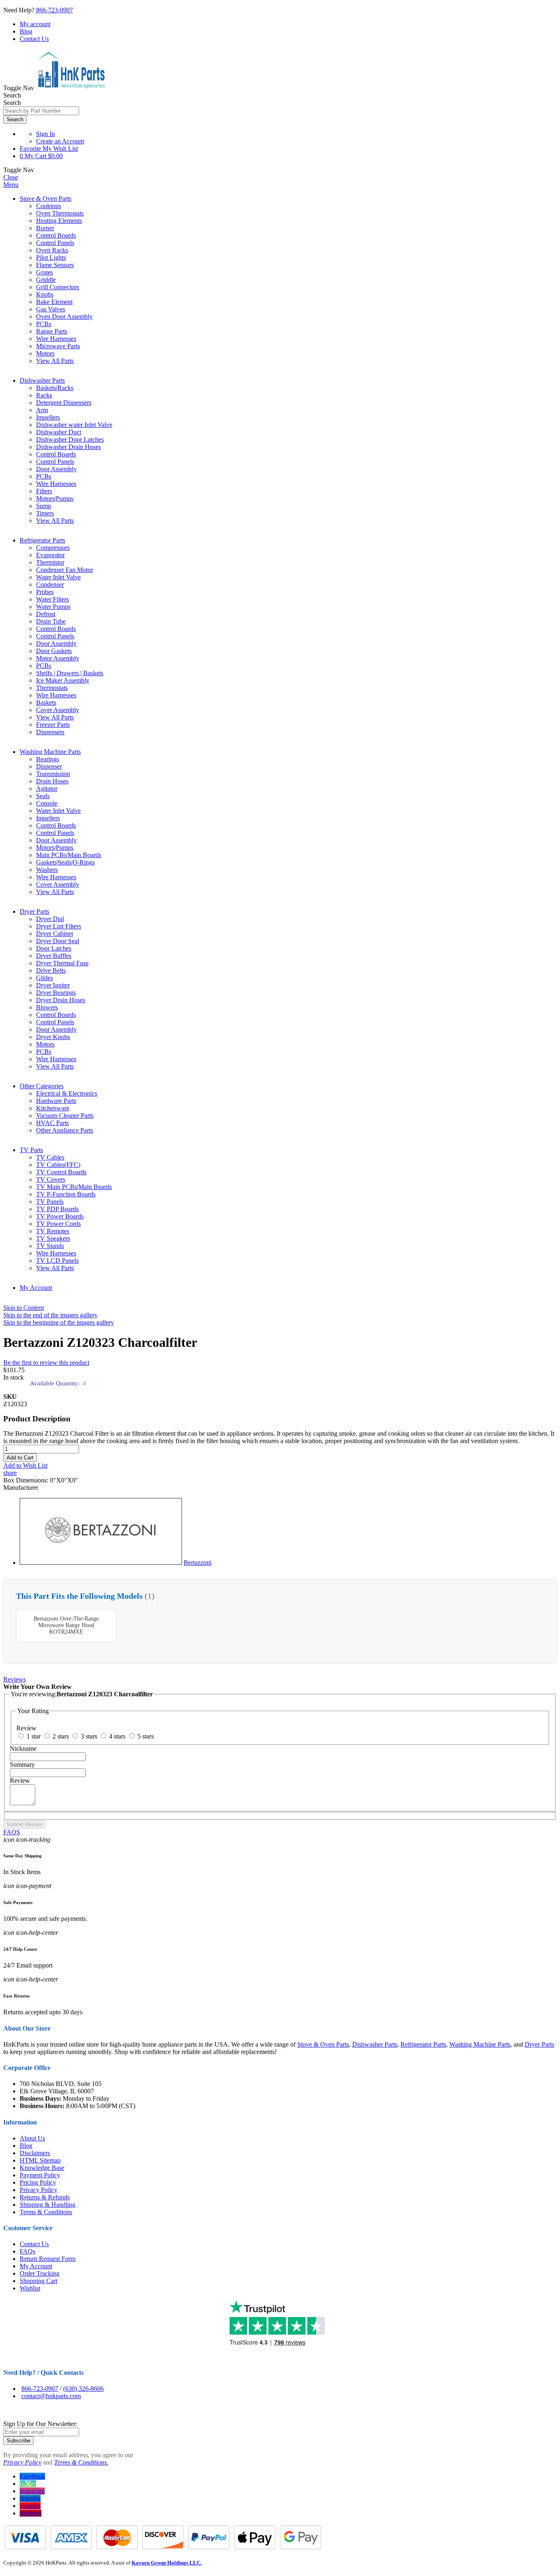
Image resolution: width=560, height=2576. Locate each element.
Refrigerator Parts (42, 540)
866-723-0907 (55, 10)
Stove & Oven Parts (46, 199)
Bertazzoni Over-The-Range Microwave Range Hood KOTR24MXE (66, 1625)
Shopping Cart (39, 2281)
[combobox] (41, 111)
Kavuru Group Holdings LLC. (167, 2563)
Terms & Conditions (46, 2212)
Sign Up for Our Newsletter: (40, 2424)
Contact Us (34, 39)
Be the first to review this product (46, 1363)
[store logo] (71, 88)
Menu (11, 185)
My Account (36, 1288)
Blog (26, 31)
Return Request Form (48, 2259)
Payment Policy (40, 2175)
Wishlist (30, 2288)
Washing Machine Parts (50, 752)
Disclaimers (35, 2153)
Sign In (46, 134)
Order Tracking (40, 2273)
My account (35, 24)
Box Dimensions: (27, 1480)
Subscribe (18, 2441)
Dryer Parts (34, 911)
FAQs (27, 2251)
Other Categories (42, 1086)
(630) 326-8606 (83, 2389)
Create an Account (60, 141)
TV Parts (31, 1150)
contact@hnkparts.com (51, 2396)
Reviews (15, 1679)
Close (11, 177)
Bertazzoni (198, 1563)
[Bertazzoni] (101, 1563)
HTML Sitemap (40, 2160)
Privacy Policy (39, 2190)
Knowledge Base (42, 2168)
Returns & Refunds (45, 2197)
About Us (32, 2138)
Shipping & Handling (48, 2205)
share (10, 1473)
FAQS (12, 1832)
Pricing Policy (38, 2182)
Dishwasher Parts (42, 380)
